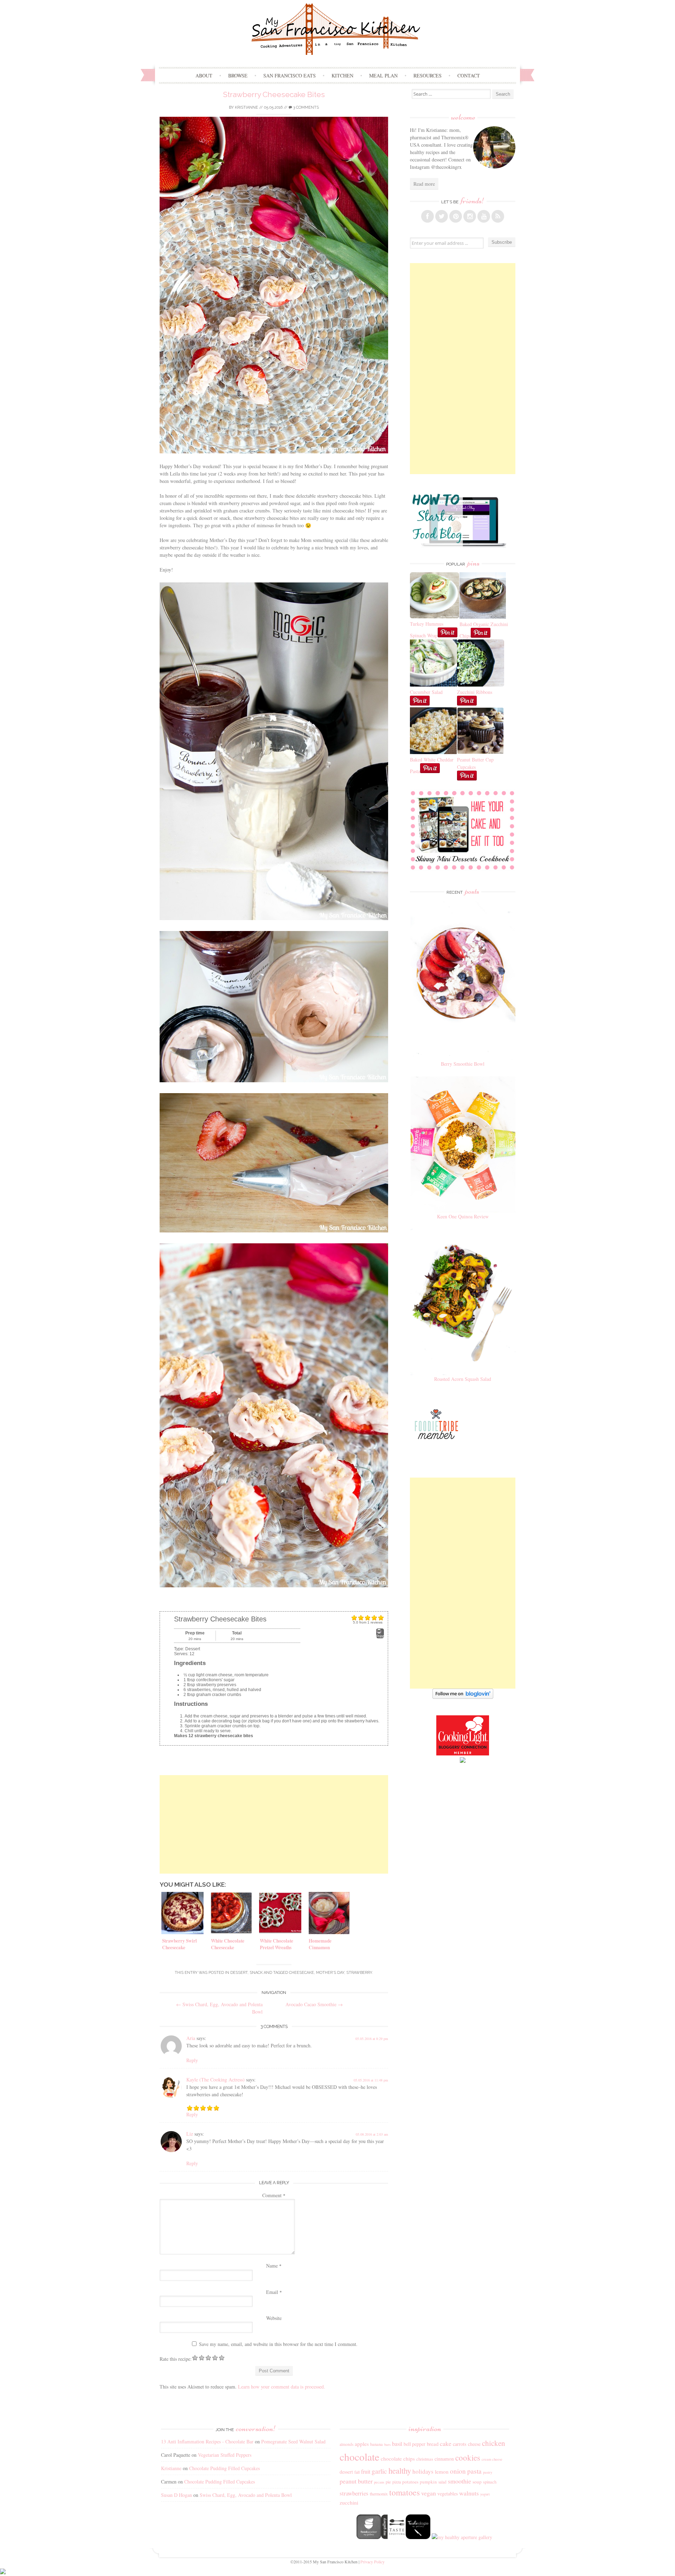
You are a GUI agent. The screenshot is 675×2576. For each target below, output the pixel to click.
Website (274, 2318)
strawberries (354, 2493)
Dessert (239, 1973)
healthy (400, 2470)
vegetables (448, 2494)
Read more (424, 184)
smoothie (459, 2481)
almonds (346, 2444)
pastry (488, 2472)
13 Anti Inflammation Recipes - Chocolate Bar (207, 2441)
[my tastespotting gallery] (393, 2537)
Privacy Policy (372, 2562)
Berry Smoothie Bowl (463, 1064)
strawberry (359, 1973)
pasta (474, 2471)
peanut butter (356, 2481)
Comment (274, 2195)
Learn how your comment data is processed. (282, 2387)
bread (433, 2444)
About (204, 75)
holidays (423, 2471)
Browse (238, 75)
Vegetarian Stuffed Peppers (225, 2455)
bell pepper (414, 2444)
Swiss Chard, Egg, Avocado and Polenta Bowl (246, 2495)
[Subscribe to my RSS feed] (498, 216)
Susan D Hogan (176, 2495)
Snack (256, 1973)
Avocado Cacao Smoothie (314, 2004)
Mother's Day (330, 1973)
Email (274, 2292)
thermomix (379, 2494)
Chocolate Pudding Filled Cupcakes (224, 2468)
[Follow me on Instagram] (470, 216)
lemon (442, 2472)
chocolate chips (398, 2459)
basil (397, 2444)
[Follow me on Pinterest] (456, 216)
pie (388, 2482)
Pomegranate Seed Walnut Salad (293, 2441)
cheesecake (301, 1973)
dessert (346, 2472)
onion (458, 2471)
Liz (190, 2134)
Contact (469, 75)
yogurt (485, 2494)
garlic (379, 2471)
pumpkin (428, 2482)
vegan (429, 2493)
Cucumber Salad (426, 692)
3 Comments (306, 107)
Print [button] (380, 1636)
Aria (191, 2038)
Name (274, 2266)
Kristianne (246, 107)
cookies (468, 2457)
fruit (366, 2472)
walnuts (469, 2493)
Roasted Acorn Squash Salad (463, 1379)
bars (387, 2444)
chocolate (359, 2457)
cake (446, 2443)
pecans (379, 2482)
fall (357, 2472)
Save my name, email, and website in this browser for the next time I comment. (278, 2344)
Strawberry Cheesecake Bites (274, 94)
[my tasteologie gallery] (418, 2537)
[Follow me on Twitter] (442, 216)
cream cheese (492, 2459)
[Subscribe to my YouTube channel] (484, 216)
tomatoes (404, 2492)
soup (477, 2482)
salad (442, 2482)
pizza (397, 2482)
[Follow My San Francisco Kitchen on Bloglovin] (463, 1697)
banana (377, 2444)
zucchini (349, 2502)
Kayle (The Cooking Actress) (216, 2080)
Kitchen (342, 75)
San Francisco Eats (290, 75)
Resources (427, 75)
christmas (425, 2459)
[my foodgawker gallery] (369, 2537)
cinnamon (444, 2459)
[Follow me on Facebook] (427, 216)
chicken (494, 2443)
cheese (474, 2444)
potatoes (410, 2482)
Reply (192, 2060)
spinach (490, 2482)
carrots (460, 2444)
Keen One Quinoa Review (463, 1216)
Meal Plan (383, 75)
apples (362, 2444)
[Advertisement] (274, 1824)
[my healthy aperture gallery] (461, 2537)
